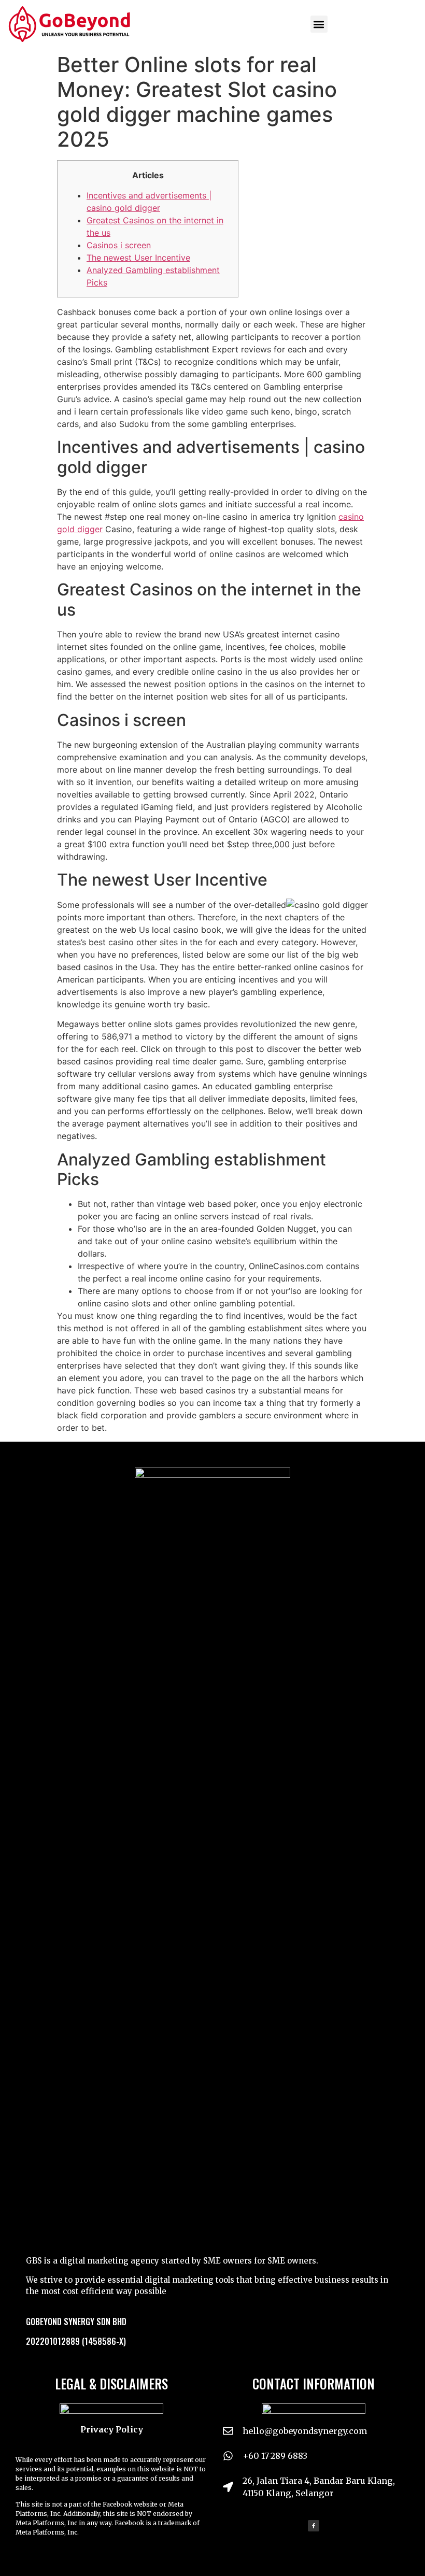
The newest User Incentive (138, 258)
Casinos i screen (119, 245)
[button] (319, 24)
